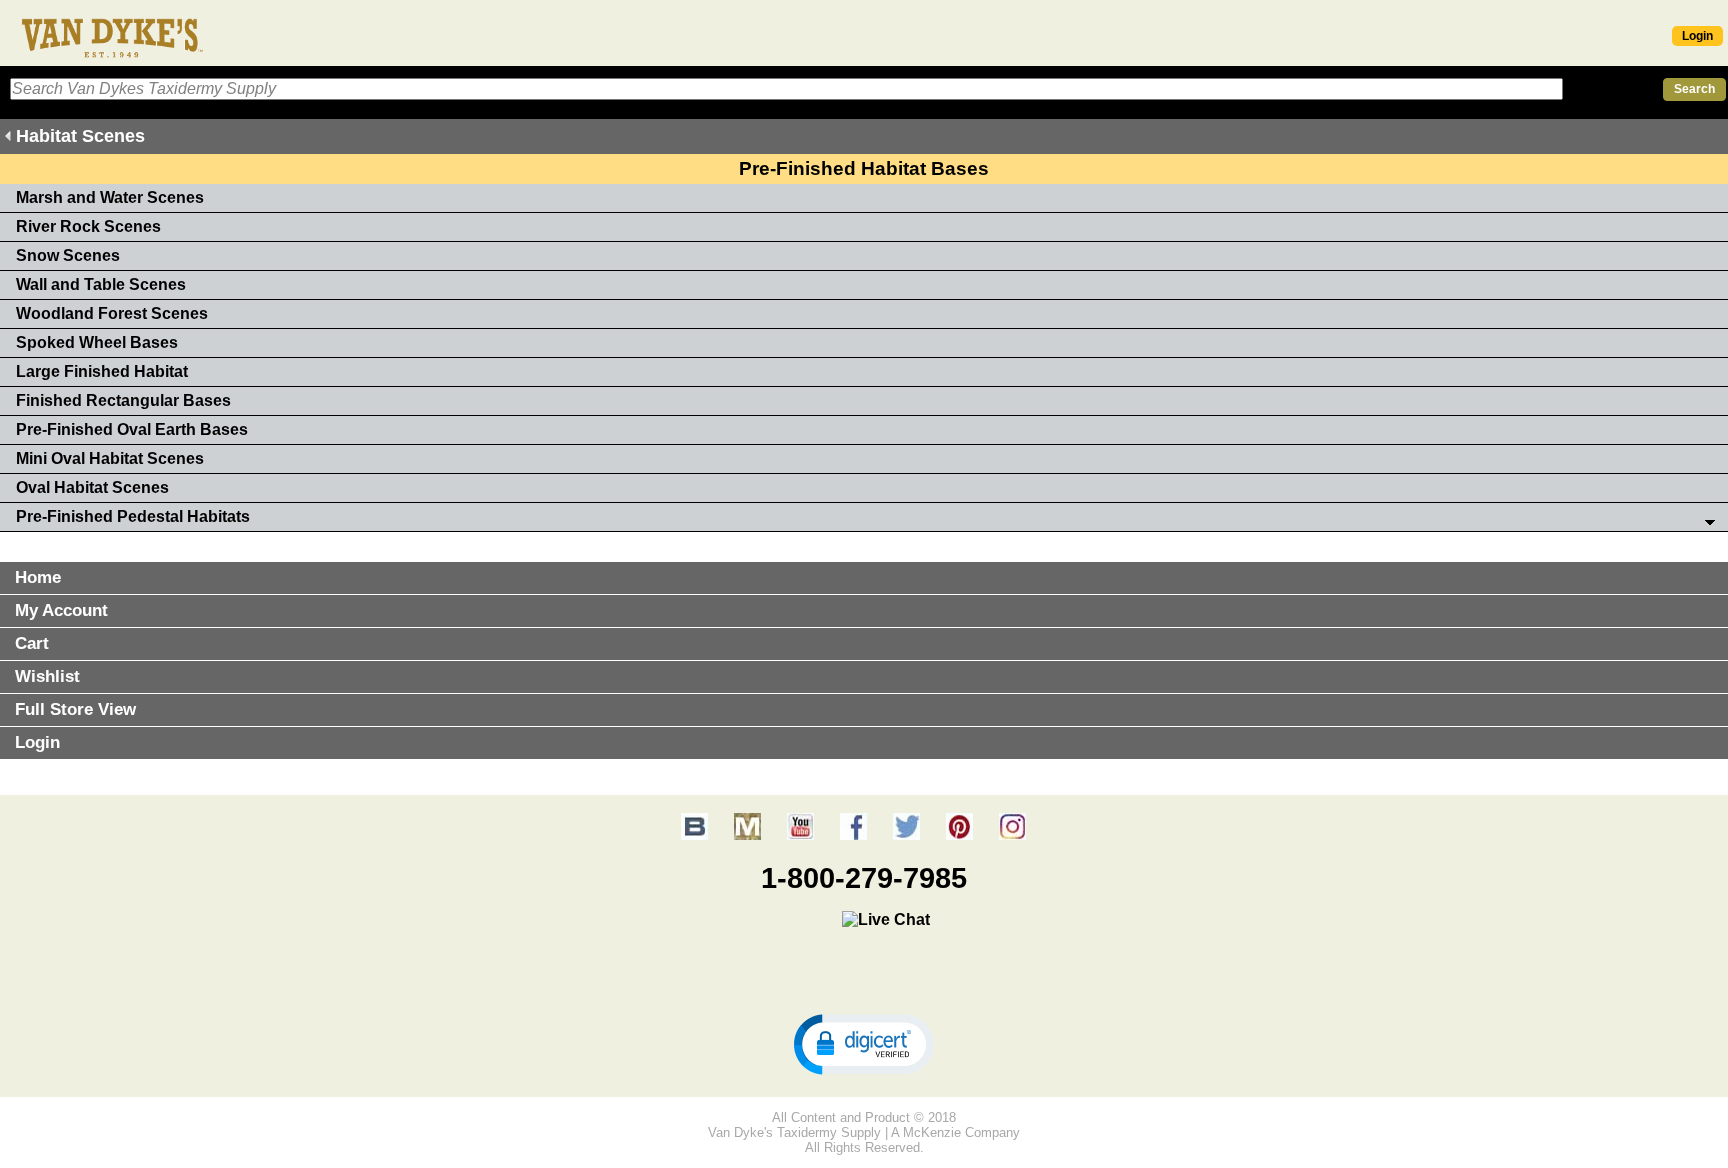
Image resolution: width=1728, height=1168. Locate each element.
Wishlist (47, 676)
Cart (32, 643)
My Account (61, 610)
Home (38, 577)
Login (1697, 36)
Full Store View (75, 709)
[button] (864, 1043)
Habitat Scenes (80, 136)
